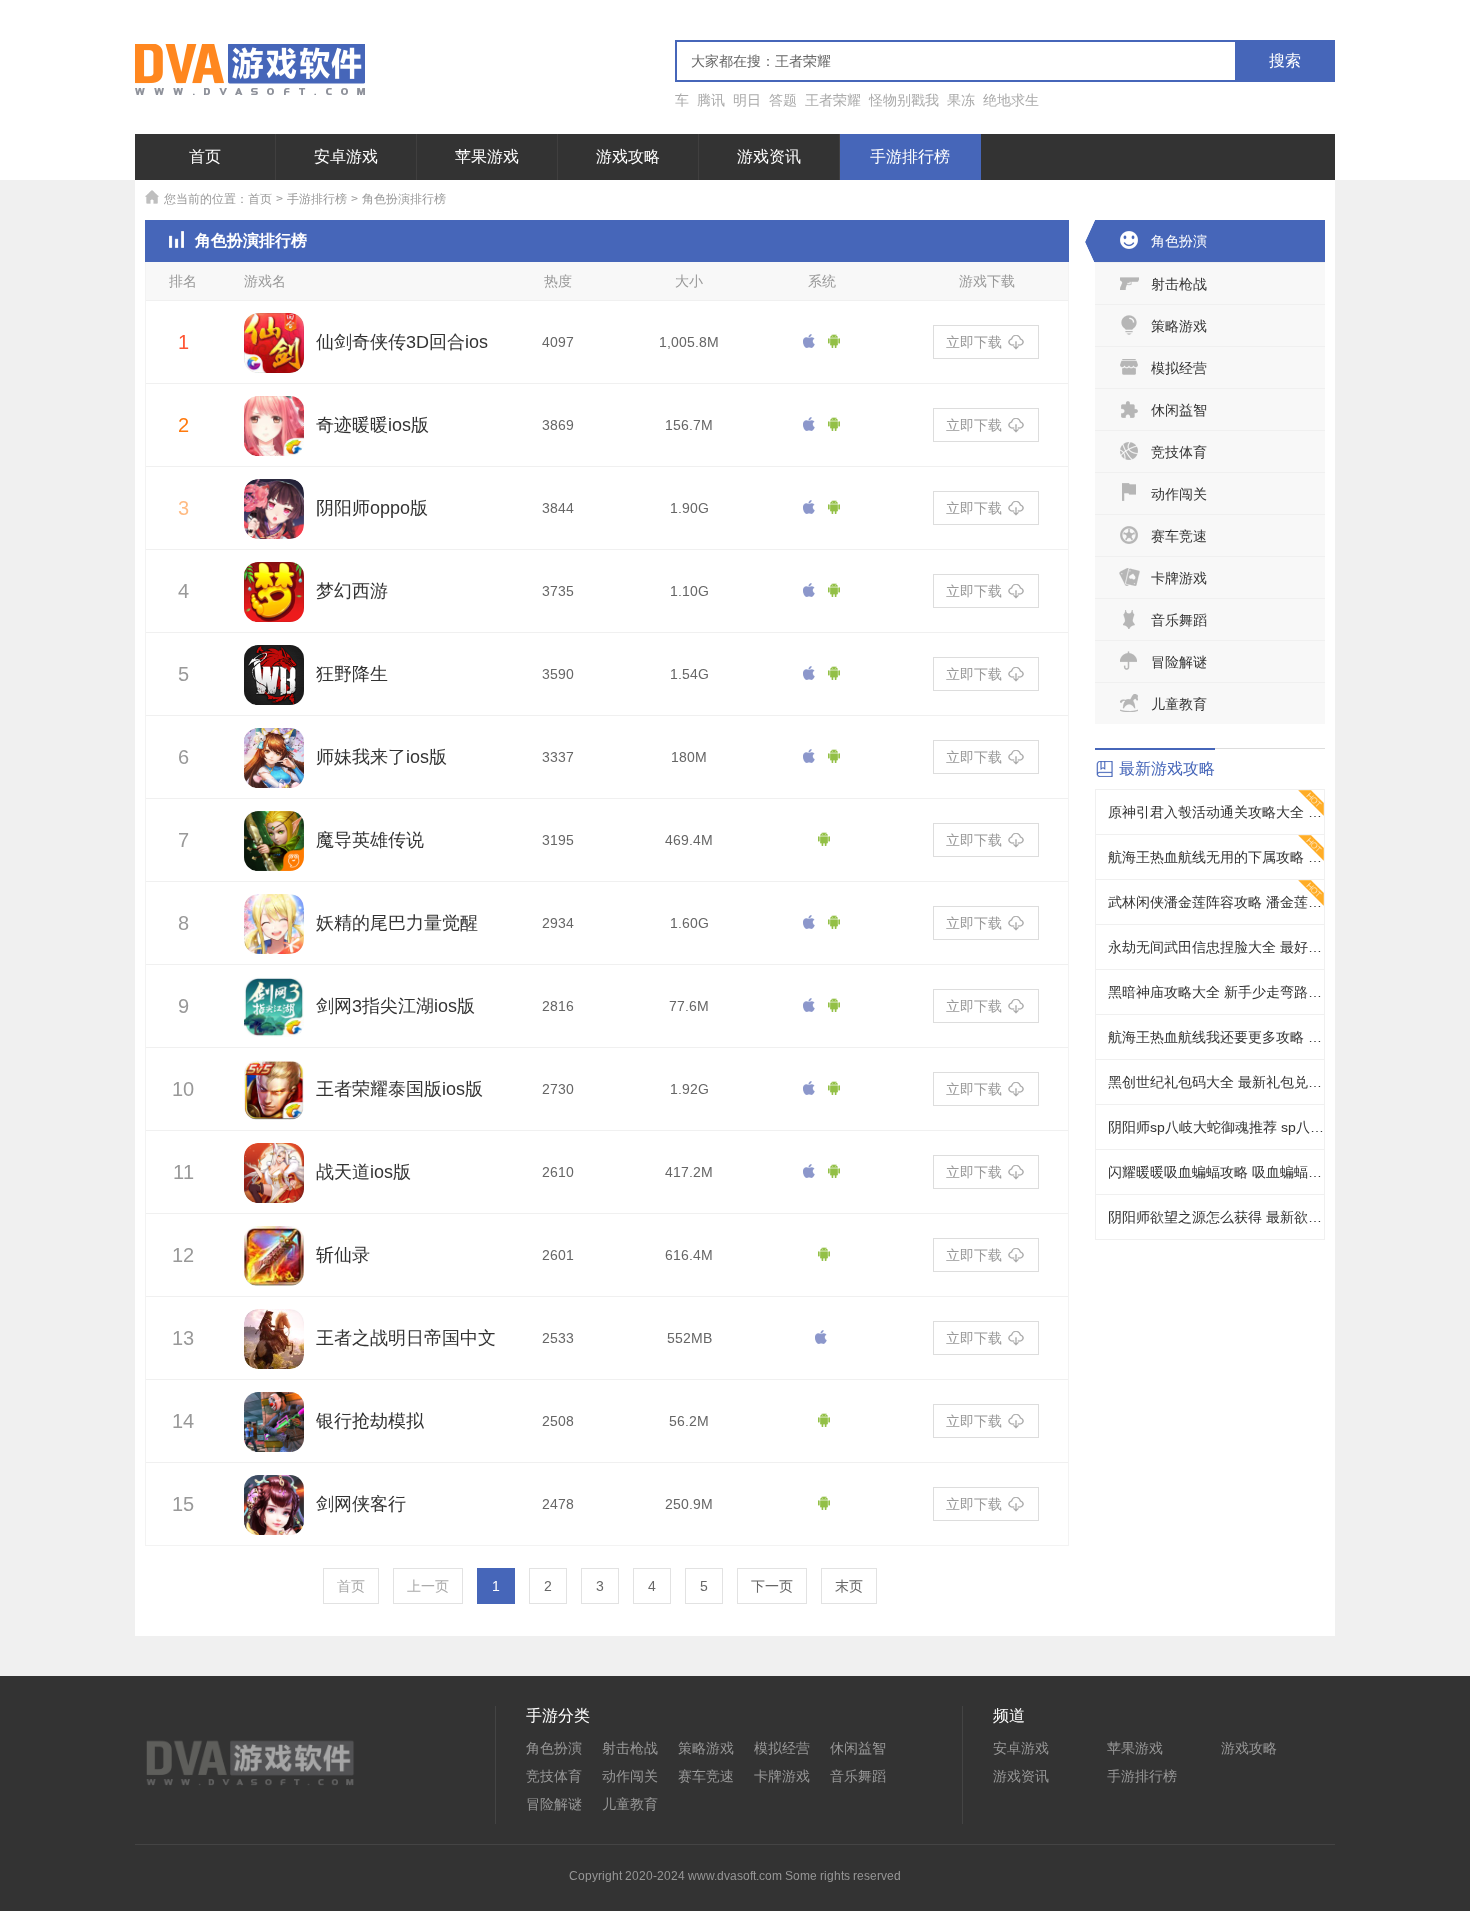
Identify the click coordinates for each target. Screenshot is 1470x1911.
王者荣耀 (833, 100)
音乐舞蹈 (1179, 620)
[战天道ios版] (274, 1184)
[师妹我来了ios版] (274, 769)
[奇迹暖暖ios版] (274, 437)
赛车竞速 (1179, 536)
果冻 (961, 100)
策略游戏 (1179, 326)
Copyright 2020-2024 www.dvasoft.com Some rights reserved (735, 1876)
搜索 (1285, 60)
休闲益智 (1179, 410)
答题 (783, 100)
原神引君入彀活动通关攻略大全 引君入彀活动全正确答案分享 (1216, 812)
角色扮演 (1179, 241)
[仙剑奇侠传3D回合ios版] (274, 354)
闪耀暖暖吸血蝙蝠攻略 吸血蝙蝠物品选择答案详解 (1216, 1172)
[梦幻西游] (274, 603)
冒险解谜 (1179, 662)
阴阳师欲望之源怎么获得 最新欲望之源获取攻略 (1216, 1217)
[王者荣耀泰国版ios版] (274, 1101)
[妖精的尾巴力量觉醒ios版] (274, 935)
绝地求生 (1011, 100)
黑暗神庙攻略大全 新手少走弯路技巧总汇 (1216, 992)
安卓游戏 (346, 156)
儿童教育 (1179, 704)
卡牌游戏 (1179, 578)
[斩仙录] (274, 1267)
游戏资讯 (769, 156)
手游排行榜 (910, 156)
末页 (849, 1586)
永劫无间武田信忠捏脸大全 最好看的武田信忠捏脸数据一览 (1216, 947)
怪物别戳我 (904, 100)
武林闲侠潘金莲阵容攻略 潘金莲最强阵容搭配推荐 (1216, 902)
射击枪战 (1179, 284)
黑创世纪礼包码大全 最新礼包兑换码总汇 (1216, 1082)
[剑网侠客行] (274, 1516)
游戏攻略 (628, 156)
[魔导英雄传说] (274, 852)
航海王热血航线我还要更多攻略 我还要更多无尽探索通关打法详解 (1216, 1037)
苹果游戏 (487, 156)
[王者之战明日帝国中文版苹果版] (274, 1350)
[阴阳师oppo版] (274, 520)
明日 (747, 100)
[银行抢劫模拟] (274, 1433)
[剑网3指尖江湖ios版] (274, 1018)
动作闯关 (1179, 494)
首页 (205, 156)
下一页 (772, 1586)
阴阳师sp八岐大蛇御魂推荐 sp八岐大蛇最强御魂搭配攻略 (1216, 1127)
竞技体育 (1179, 452)
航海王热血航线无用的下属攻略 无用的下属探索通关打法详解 (1216, 857)
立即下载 (974, 342)
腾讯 (711, 100)
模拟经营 (1179, 368)
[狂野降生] (274, 686)
